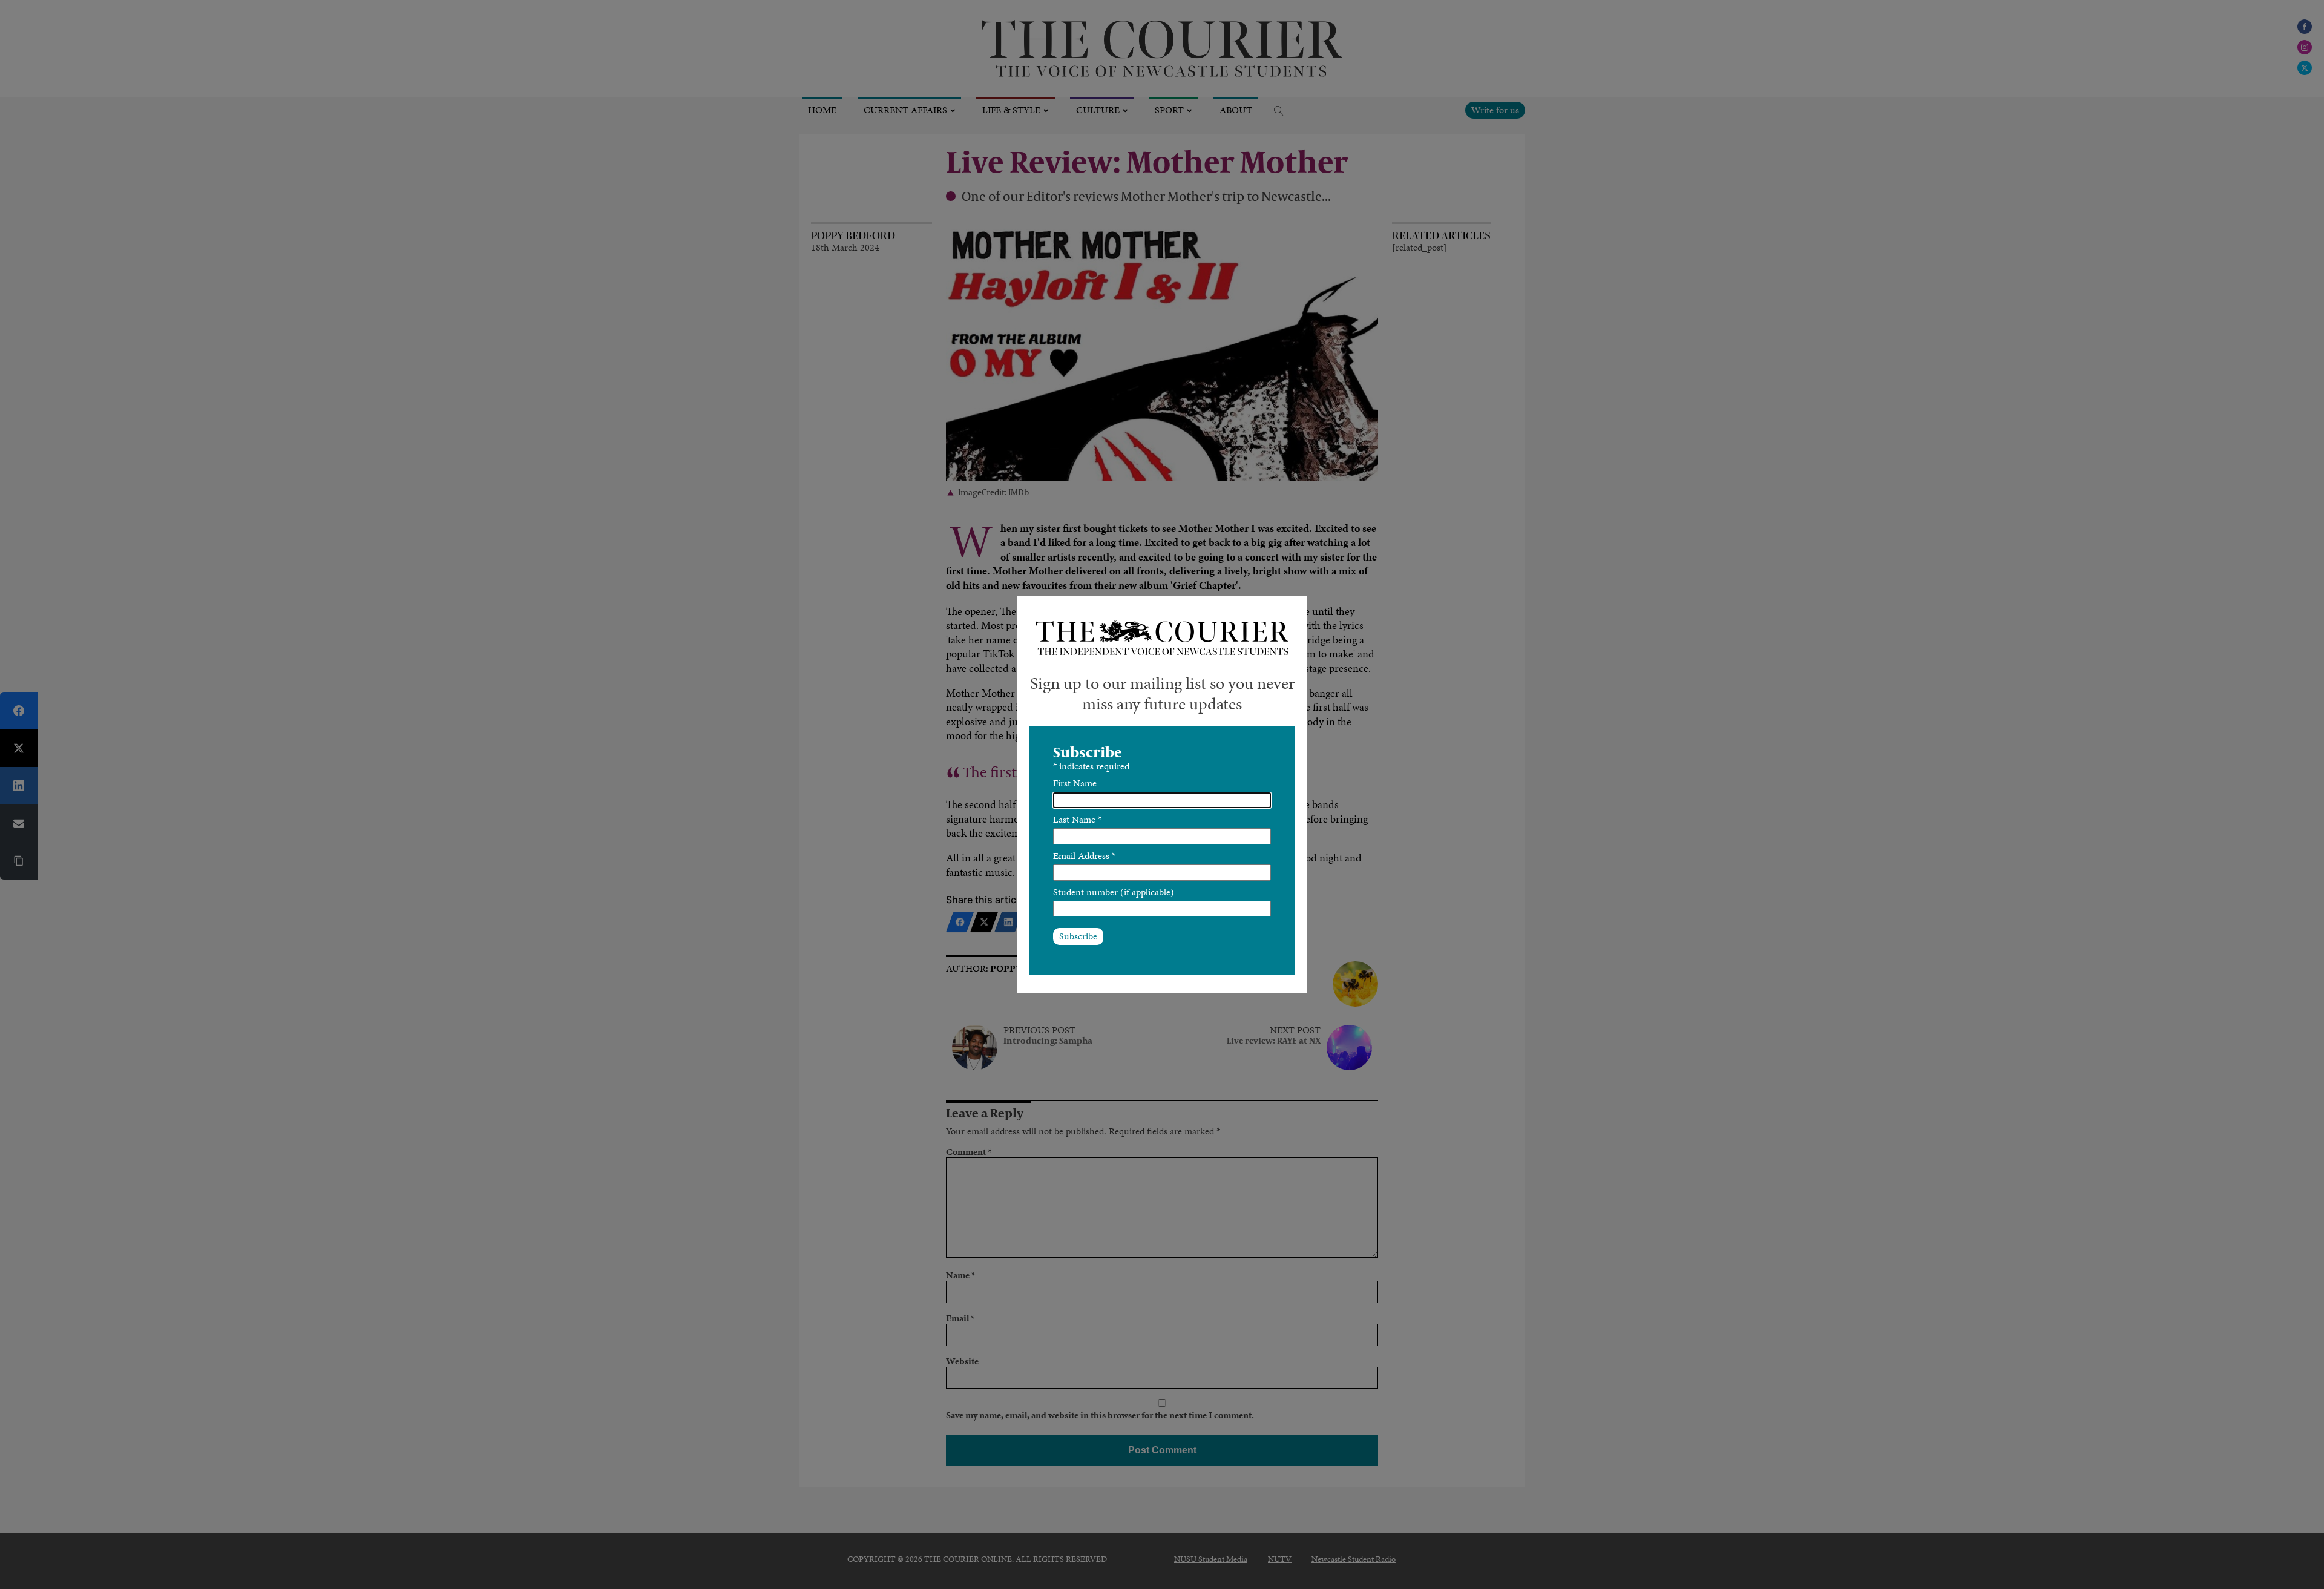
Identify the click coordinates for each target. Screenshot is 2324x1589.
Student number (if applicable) (1114, 892)
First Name (1075, 783)
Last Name (1077, 819)
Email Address (1084, 856)
